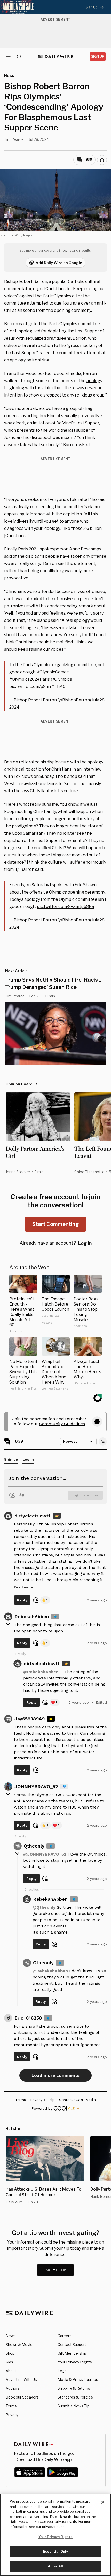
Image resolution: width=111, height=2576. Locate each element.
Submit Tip (56, 2270)
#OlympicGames (53, 672)
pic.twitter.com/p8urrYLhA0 (37, 686)
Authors (13, 2388)
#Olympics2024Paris (30, 679)
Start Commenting (55, 1224)
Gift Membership (72, 2353)
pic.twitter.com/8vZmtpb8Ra (65, 907)
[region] (55, 2535)
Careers (65, 2336)
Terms (11, 2406)
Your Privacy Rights (75, 2362)
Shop (10, 2353)
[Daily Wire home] (56, 57)
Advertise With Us (21, 2380)
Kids (9, 2362)
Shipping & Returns (74, 2388)
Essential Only (56, 2551)
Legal (62, 2371)
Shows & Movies (20, 2344)
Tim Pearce (14, 139)
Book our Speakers (22, 2397)
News (11, 2336)
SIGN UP (98, 56)
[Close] (103, 2502)
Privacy (12, 2415)
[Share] (102, 160)
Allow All (55, 2566)
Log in (85, 1243)
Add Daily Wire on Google (59, 263)
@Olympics (61, 679)
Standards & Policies (75, 2397)
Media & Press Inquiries (78, 2380)
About (11, 2371)
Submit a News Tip (73, 2406)
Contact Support (72, 2344)
